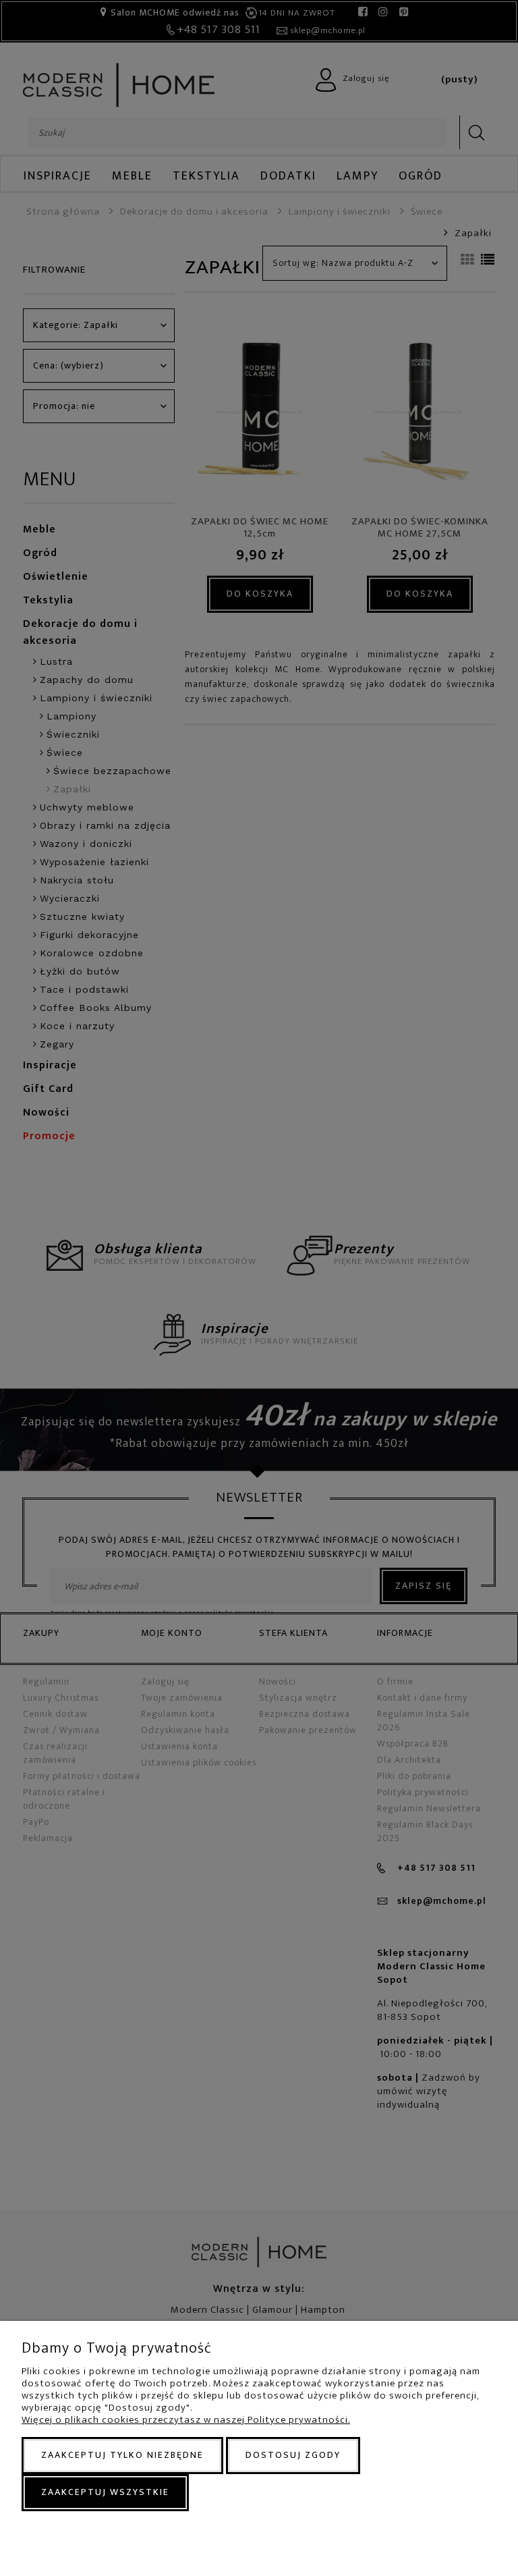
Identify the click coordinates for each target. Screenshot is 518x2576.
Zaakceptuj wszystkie (105, 2492)
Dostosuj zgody (293, 2455)
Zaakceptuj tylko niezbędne (122, 2455)
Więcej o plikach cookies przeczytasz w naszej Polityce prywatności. (186, 2420)
